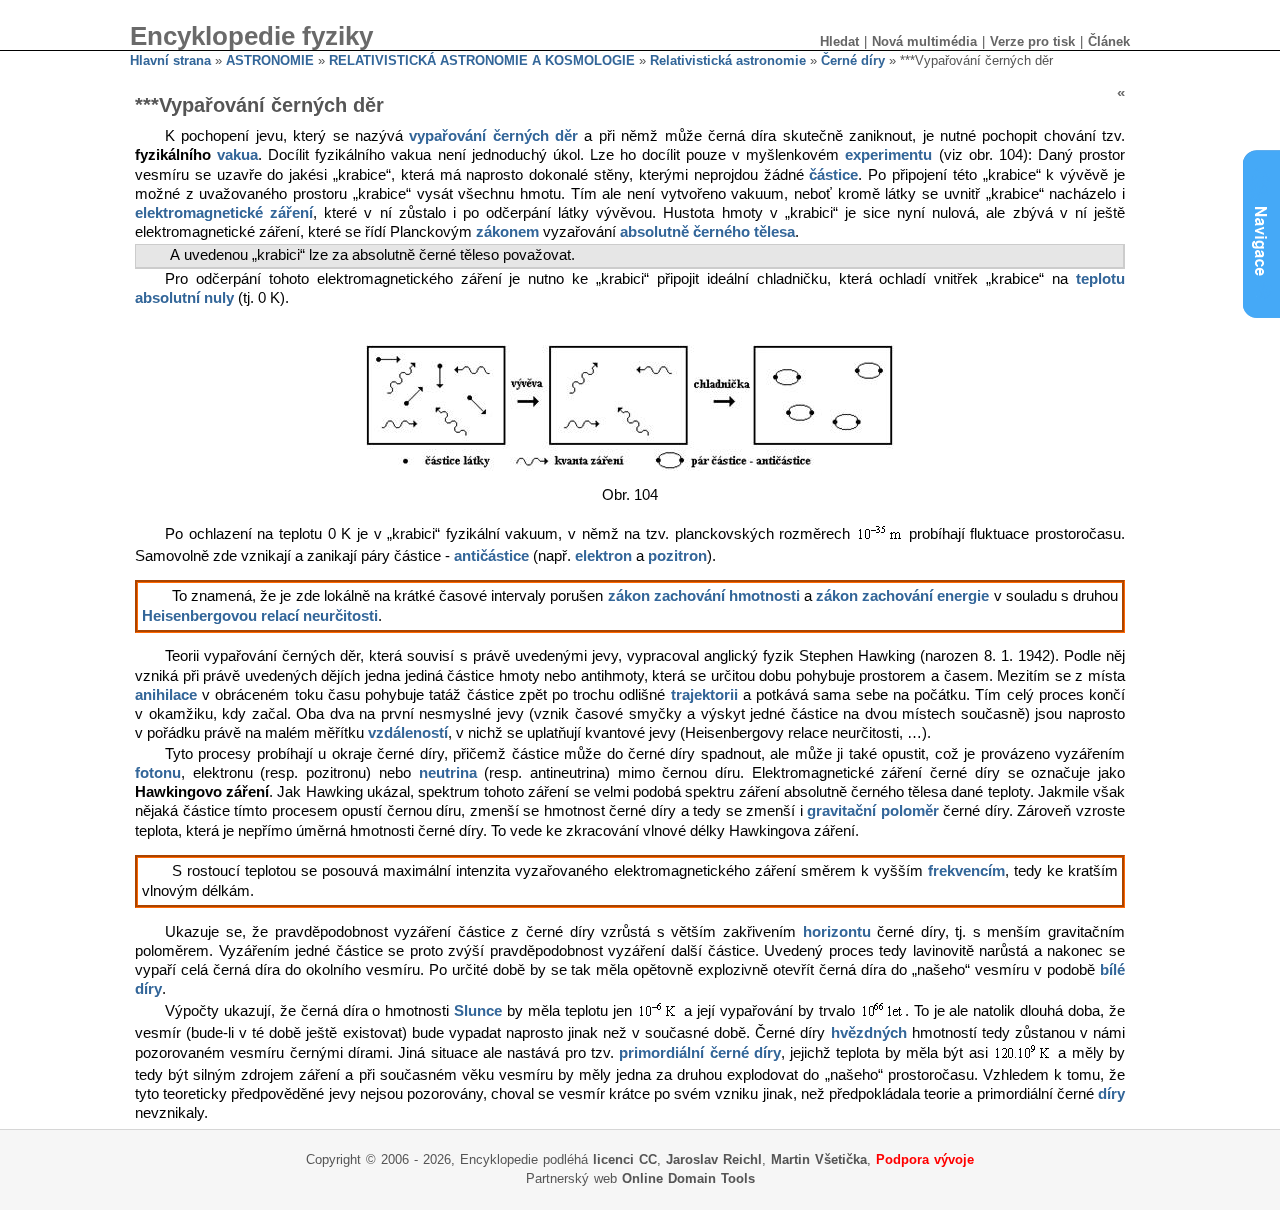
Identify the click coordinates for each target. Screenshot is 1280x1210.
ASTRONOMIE (270, 60)
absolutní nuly (184, 298)
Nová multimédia (924, 41)
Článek (1109, 41)
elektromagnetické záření (224, 213)
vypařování (447, 136)
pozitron (677, 556)
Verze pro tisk (1032, 41)
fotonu (158, 773)
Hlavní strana (170, 60)
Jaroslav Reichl (714, 1159)
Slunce (478, 1011)
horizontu (837, 932)
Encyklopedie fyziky (251, 36)
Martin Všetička (819, 1159)
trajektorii (704, 695)
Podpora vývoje (925, 1159)
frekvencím (966, 871)
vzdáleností (408, 733)
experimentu (888, 155)
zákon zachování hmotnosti (704, 596)
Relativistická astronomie (728, 60)
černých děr (535, 136)
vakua (237, 155)
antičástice (491, 556)
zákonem (507, 232)
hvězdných (869, 1033)
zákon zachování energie (902, 596)
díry (1111, 1094)
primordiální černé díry (700, 1053)
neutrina (448, 773)
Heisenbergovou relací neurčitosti (260, 616)
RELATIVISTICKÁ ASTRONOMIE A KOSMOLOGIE (482, 60)
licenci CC (625, 1159)
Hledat (839, 41)
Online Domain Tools (688, 1178)
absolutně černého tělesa (707, 232)
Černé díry (853, 60)
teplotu (1100, 279)
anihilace (166, 695)
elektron (603, 556)
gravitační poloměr (873, 811)
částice (833, 175)
